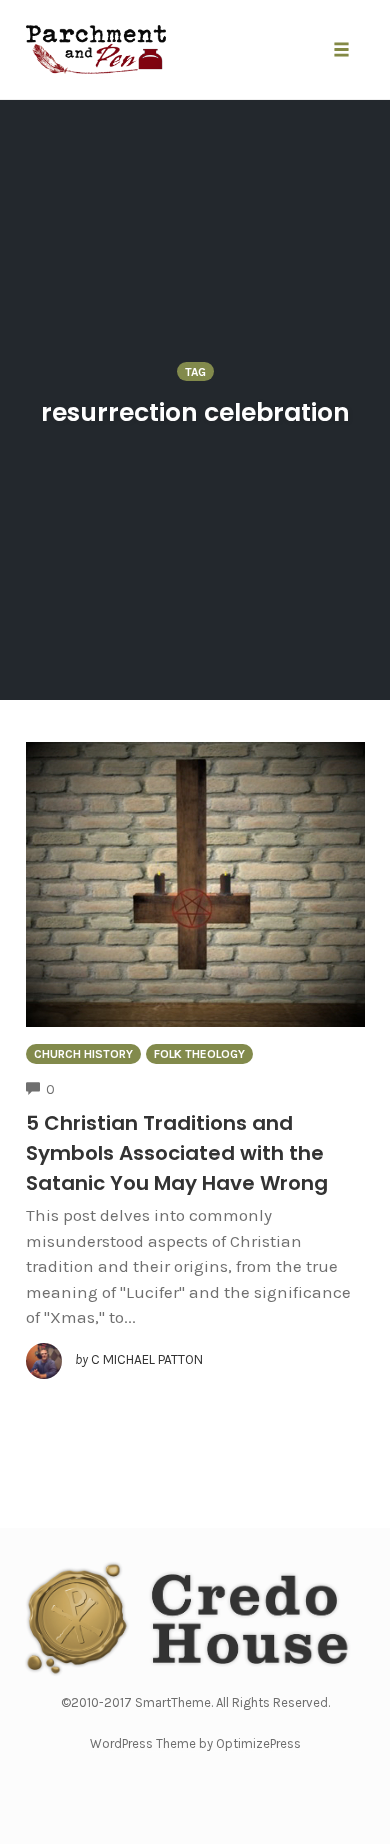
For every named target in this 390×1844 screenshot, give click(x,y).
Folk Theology (199, 1054)
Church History (83, 1054)
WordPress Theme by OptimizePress (195, 1743)
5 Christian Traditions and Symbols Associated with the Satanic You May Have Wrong (177, 1153)
